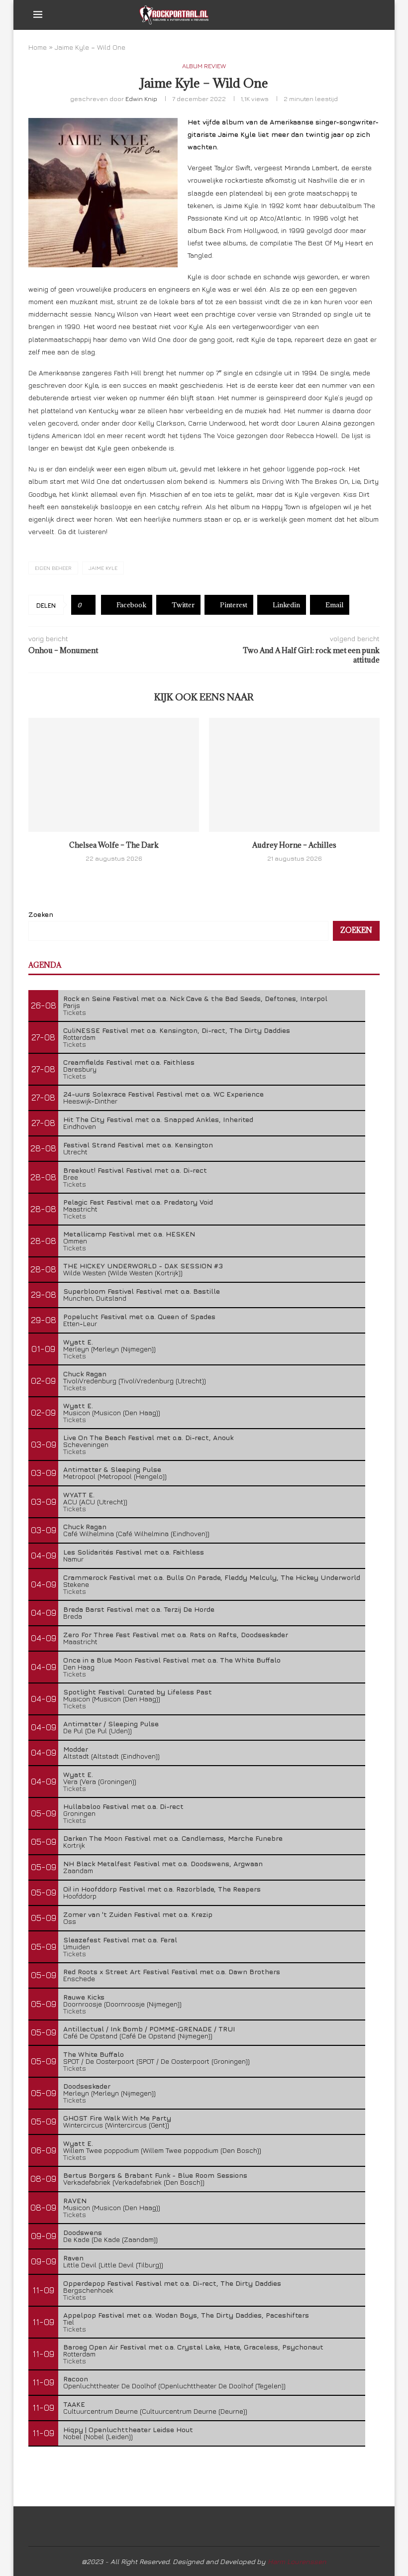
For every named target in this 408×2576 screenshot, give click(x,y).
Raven (73, 2258)
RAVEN (75, 2200)
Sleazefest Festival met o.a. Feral (120, 1940)
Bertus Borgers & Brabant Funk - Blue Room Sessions (155, 2175)
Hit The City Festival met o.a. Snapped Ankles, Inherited (158, 1119)
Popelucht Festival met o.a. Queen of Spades (139, 1316)
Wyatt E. (78, 1342)
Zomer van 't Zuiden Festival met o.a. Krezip (138, 1914)
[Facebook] (323, 15)
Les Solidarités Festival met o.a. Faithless (134, 1552)
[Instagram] (344, 15)
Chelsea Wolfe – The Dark (114, 845)
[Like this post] (87, 605)
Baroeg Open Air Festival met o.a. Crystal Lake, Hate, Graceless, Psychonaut (193, 2347)
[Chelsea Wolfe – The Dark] (114, 775)
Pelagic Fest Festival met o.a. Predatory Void (138, 1202)
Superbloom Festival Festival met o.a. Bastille (142, 1291)
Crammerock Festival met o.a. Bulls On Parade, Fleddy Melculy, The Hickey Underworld (212, 1577)
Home (38, 47)
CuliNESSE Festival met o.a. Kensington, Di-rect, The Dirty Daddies (177, 1030)
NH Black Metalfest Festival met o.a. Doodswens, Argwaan (163, 1863)
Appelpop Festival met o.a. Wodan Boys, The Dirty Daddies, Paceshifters (186, 2315)
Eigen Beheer (53, 568)
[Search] (370, 15)
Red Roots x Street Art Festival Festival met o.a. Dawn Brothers (172, 1971)
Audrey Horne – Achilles (294, 845)
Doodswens (83, 2232)
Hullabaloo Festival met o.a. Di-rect (123, 1806)
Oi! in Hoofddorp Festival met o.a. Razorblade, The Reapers (162, 1889)
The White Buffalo (94, 2054)
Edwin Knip (141, 99)
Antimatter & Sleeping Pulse (112, 1469)
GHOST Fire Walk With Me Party (117, 2118)
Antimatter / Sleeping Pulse (111, 1724)
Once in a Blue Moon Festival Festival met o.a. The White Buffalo (172, 1660)
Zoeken (41, 914)
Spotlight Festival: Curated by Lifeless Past (138, 1692)
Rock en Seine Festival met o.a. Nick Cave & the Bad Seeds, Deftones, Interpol (195, 998)
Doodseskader (87, 2086)
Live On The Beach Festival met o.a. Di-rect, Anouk (148, 1437)
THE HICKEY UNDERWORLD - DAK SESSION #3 (143, 1266)
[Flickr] (355, 15)
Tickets (75, 1012)
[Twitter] (334, 15)
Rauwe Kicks (84, 1997)
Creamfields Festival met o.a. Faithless (129, 1062)
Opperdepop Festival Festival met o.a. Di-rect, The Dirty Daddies (172, 2283)
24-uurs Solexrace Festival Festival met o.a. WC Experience (163, 1094)
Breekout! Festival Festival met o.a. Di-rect (135, 1170)
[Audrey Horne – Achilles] (294, 775)
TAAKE (74, 2404)
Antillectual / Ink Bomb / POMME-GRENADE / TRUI (149, 2029)
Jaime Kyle (103, 568)
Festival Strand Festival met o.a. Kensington (138, 1145)
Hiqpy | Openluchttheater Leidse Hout (128, 2429)
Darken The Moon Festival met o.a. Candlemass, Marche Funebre (173, 1838)
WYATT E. (79, 1495)
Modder (76, 1749)
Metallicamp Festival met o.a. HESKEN (129, 1234)
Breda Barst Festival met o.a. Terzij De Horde (139, 1609)
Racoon (76, 2379)
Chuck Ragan (85, 1374)
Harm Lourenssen (297, 2561)
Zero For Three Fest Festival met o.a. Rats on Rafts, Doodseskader (176, 1634)
